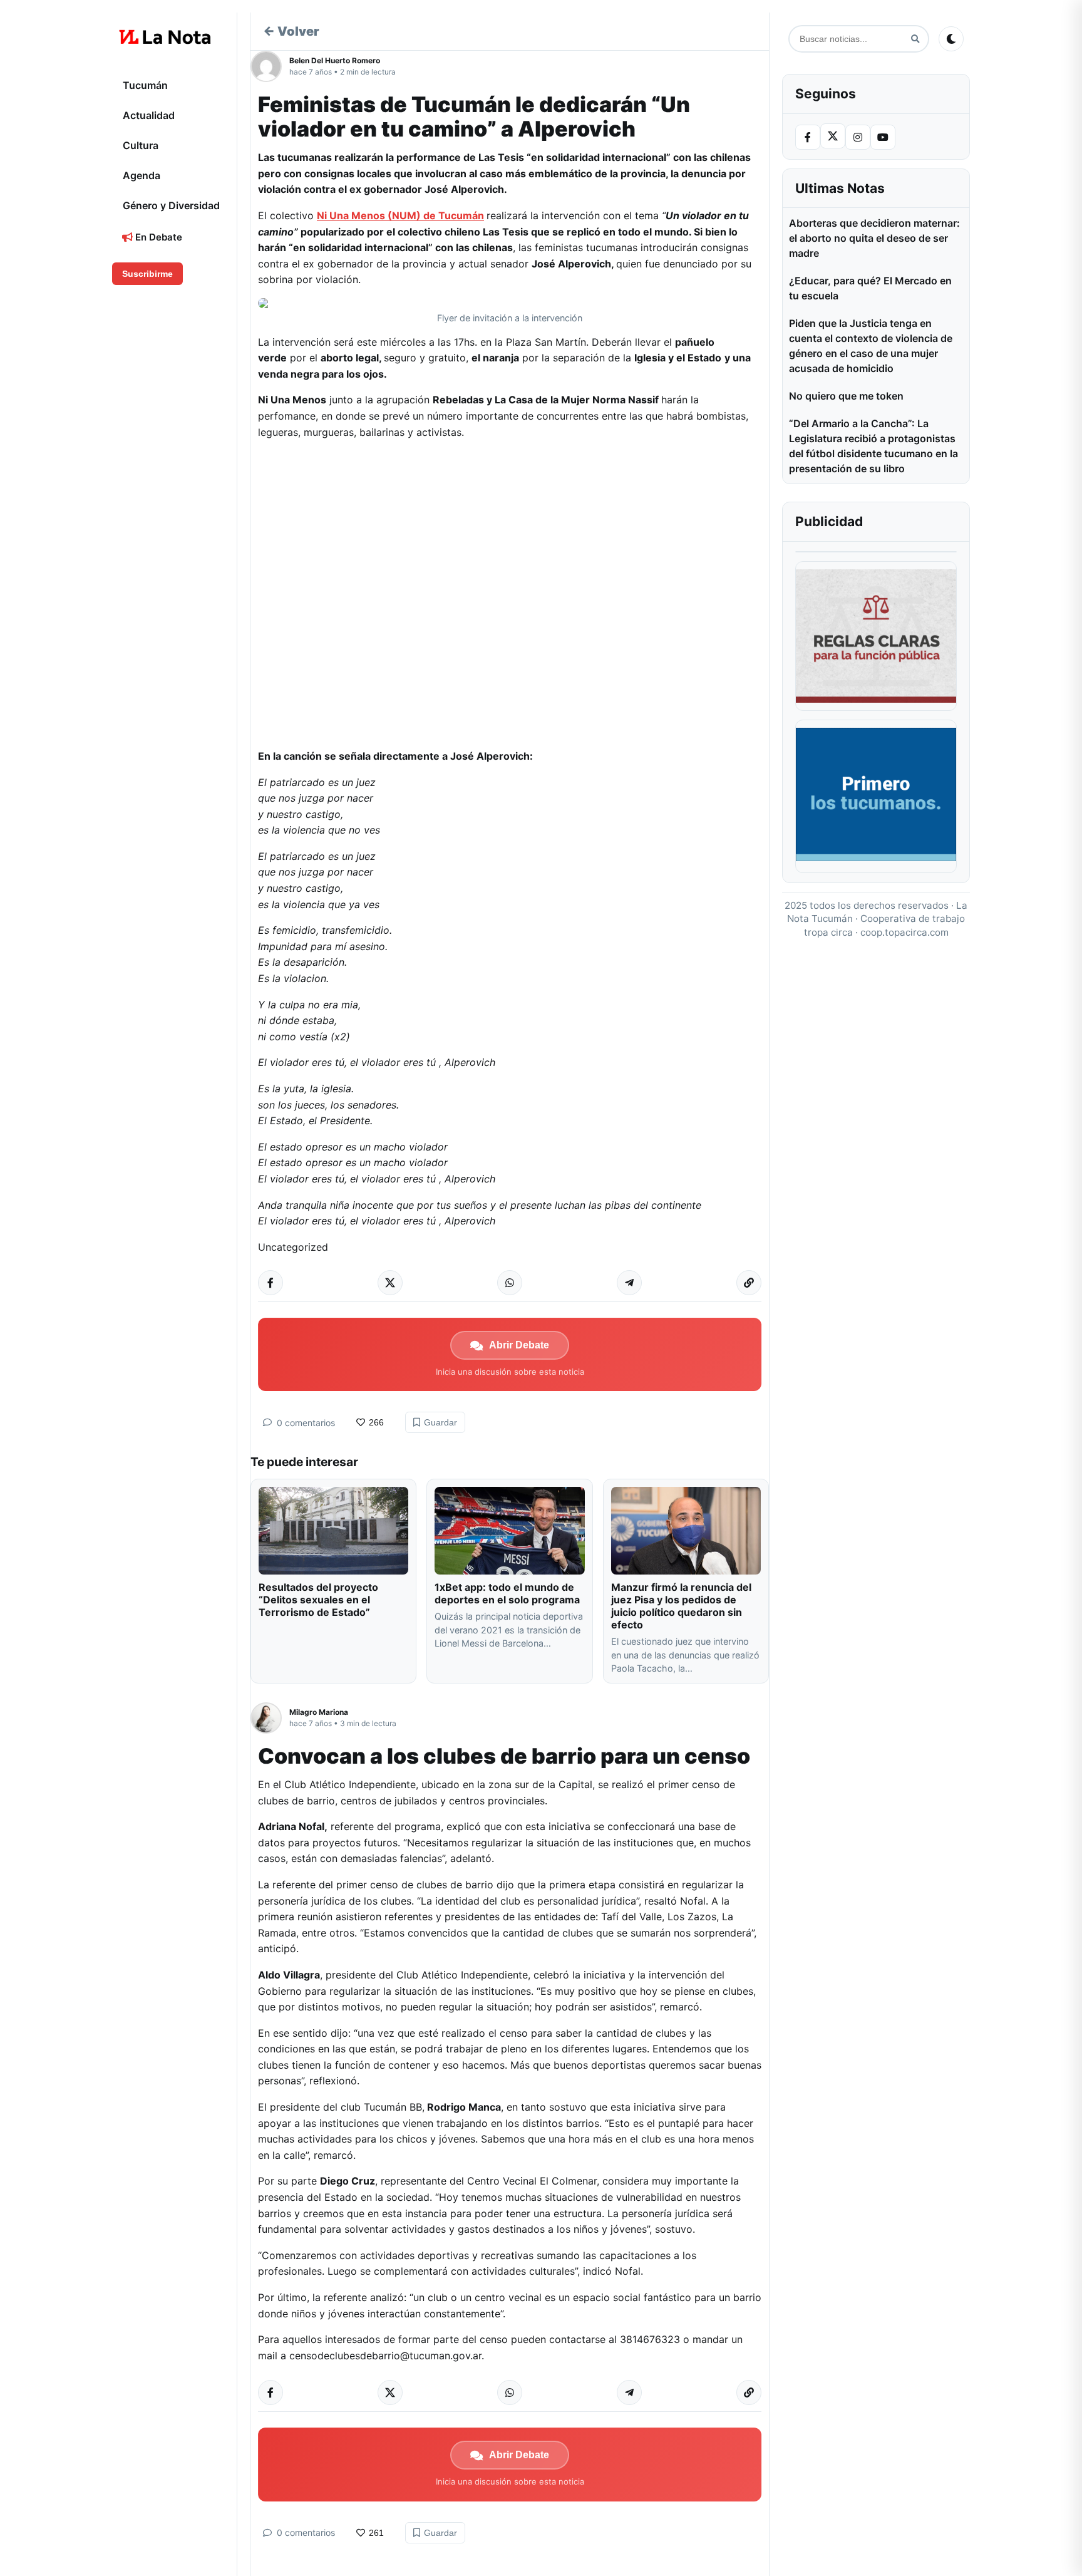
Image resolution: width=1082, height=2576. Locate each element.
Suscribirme (147, 274)
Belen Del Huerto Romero (335, 60)
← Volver (291, 31)
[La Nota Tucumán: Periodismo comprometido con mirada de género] (165, 37)
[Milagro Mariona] (270, 1718)
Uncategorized (293, 1247)
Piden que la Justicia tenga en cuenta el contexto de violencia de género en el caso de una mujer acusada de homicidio (871, 346)
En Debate (157, 237)
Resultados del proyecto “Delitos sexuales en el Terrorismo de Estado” (318, 1600)
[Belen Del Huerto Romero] (270, 66)
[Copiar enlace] (749, 1283)
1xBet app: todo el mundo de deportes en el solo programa (507, 1593)
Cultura (141, 145)
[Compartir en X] (390, 1283)
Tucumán (145, 85)
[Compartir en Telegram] (629, 1283)
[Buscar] (915, 39)
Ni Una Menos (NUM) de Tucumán (400, 215)
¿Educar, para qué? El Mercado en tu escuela (870, 288)
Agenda (142, 175)
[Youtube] (883, 137)
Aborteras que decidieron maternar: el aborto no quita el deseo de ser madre (874, 238)
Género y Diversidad (171, 205)
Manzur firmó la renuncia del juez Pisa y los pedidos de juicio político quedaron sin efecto (681, 1606)
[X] (833, 136)
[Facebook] (808, 137)
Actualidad (149, 115)
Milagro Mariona (319, 1712)
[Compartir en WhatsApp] (510, 1283)
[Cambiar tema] (951, 39)
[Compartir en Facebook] (270, 1283)
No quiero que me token (846, 396)
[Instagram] (858, 137)
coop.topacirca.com (904, 932)
